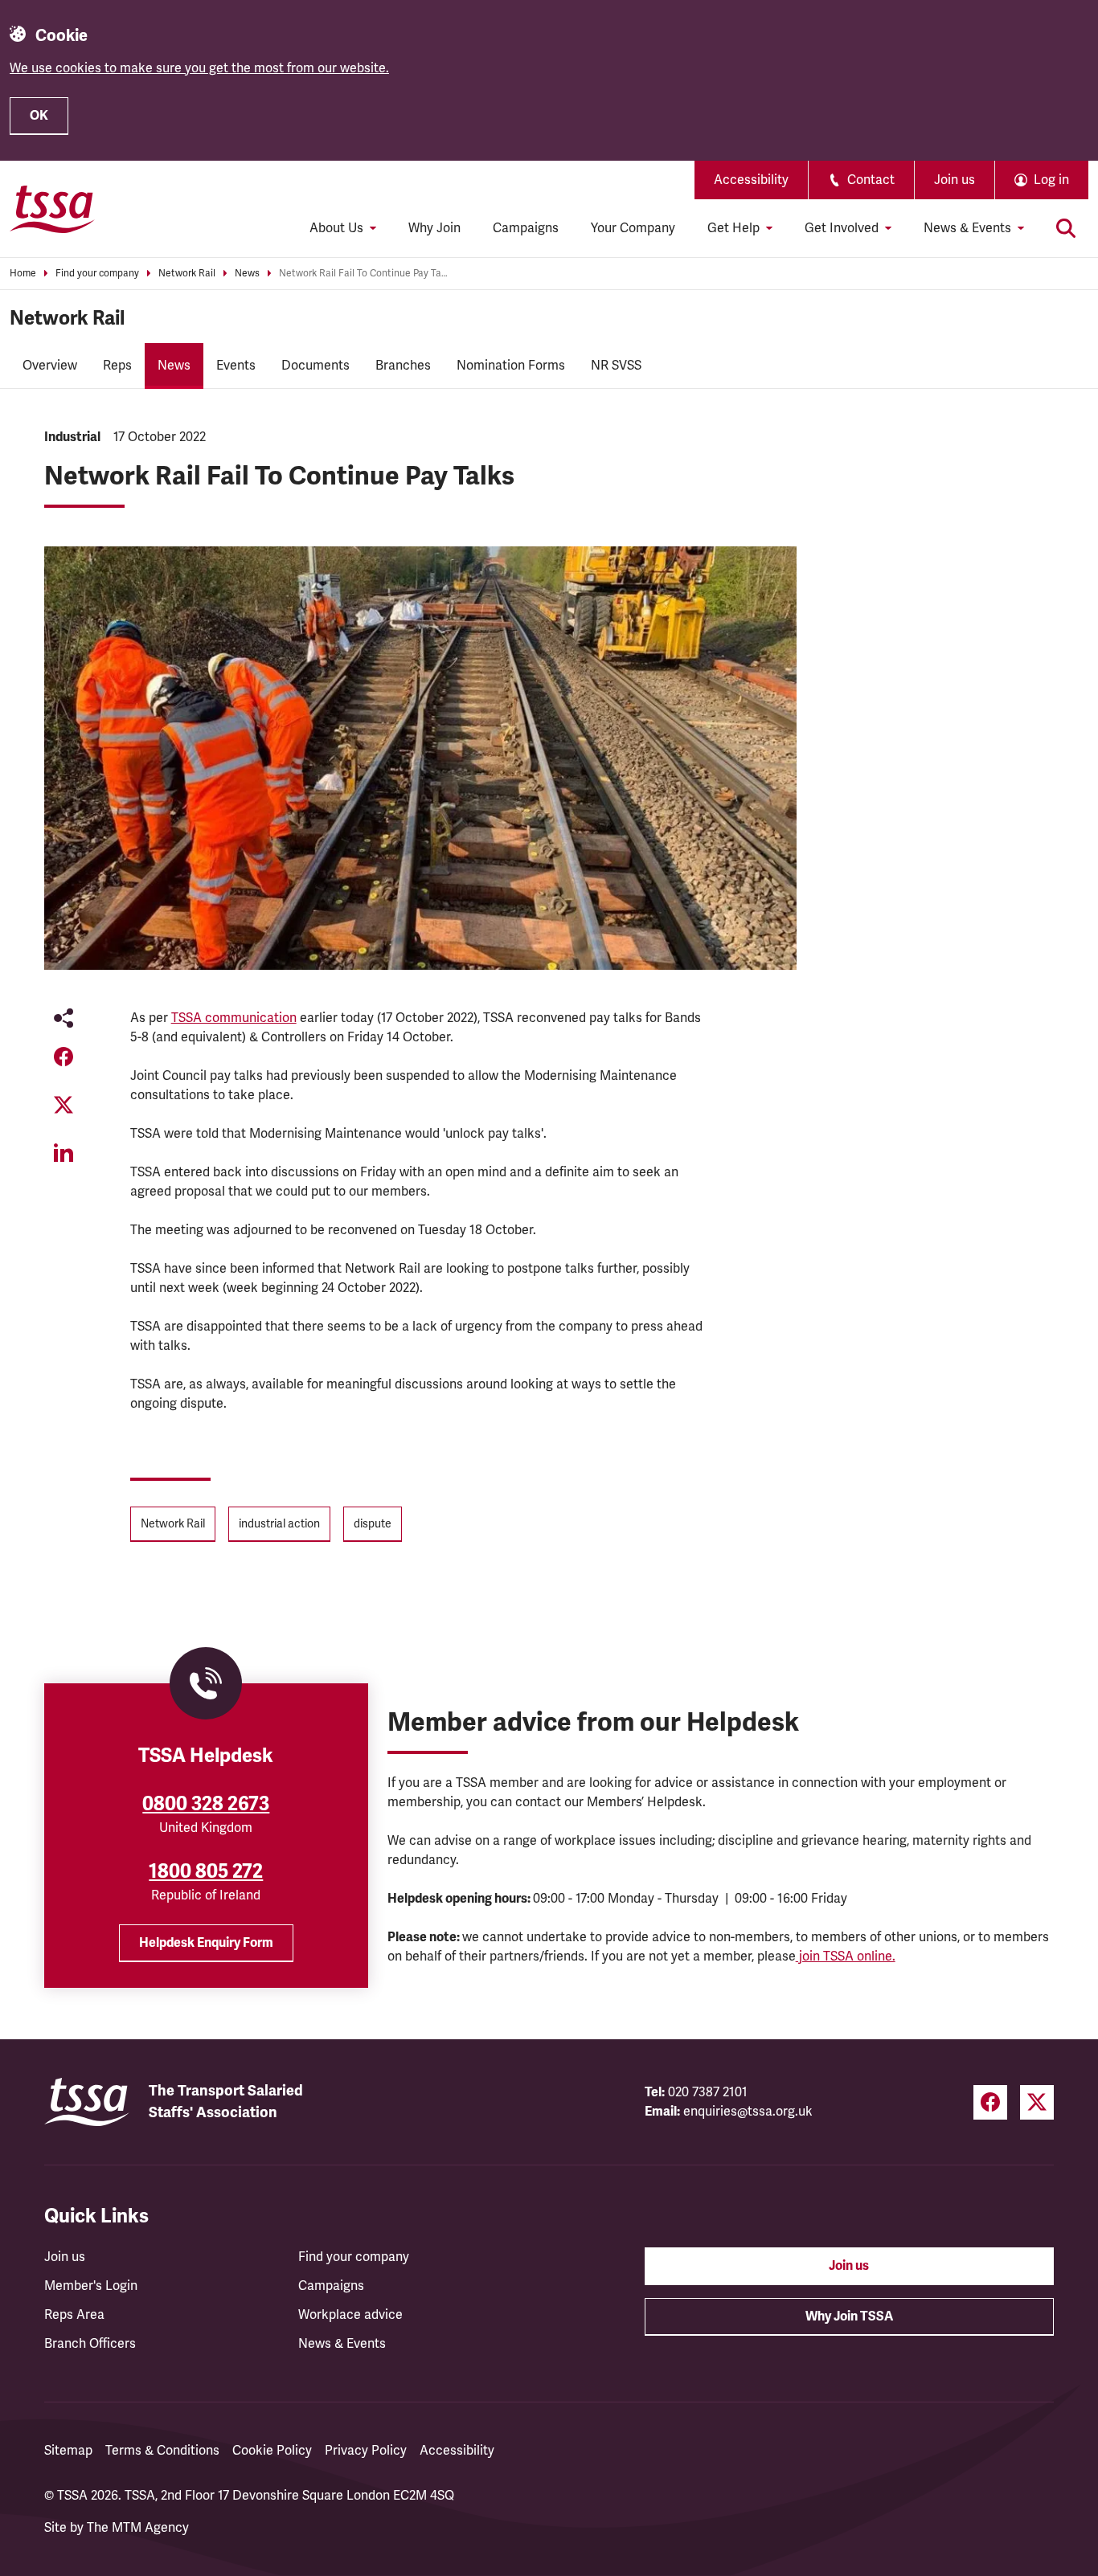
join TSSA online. (846, 1957)
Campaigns (526, 228)
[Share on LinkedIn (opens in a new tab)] (64, 1153)
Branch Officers (90, 2344)
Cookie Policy (272, 2451)
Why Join (434, 228)
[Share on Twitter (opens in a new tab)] (64, 1105)
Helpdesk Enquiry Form (206, 1943)
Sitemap (68, 2451)
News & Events (342, 2344)
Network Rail (187, 274)
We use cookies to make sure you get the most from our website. (199, 68)
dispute (373, 1524)
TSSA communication (234, 1018)
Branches (403, 366)
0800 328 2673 (206, 1804)
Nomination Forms (511, 366)
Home (23, 274)
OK (39, 116)
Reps (117, 366)
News (247, 274)
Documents (315, 366)
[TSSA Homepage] (52, 209)
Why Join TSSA (849, 2316)
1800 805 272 (206, 1871)
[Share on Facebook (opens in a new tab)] (64, 1057)
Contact (871, 180)
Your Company (633, 228)
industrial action (279, 1524)
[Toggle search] (1066, 228)
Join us (955, 180)
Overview (50, 366)
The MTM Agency (138, 2528)
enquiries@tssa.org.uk (748, 2112)
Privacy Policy (366, 2451)
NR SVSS (616, 366)
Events (236, 366)
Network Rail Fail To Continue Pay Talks (363, 274)
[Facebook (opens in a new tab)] (990, 2102)
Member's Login (91, 2286)
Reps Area (74, 2315)
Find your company (97, 274)
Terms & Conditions (162, 2451)
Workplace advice (350, 2315)
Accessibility (751, 180)
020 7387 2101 (708, 2092)
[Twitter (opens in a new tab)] (1037, 2102)
